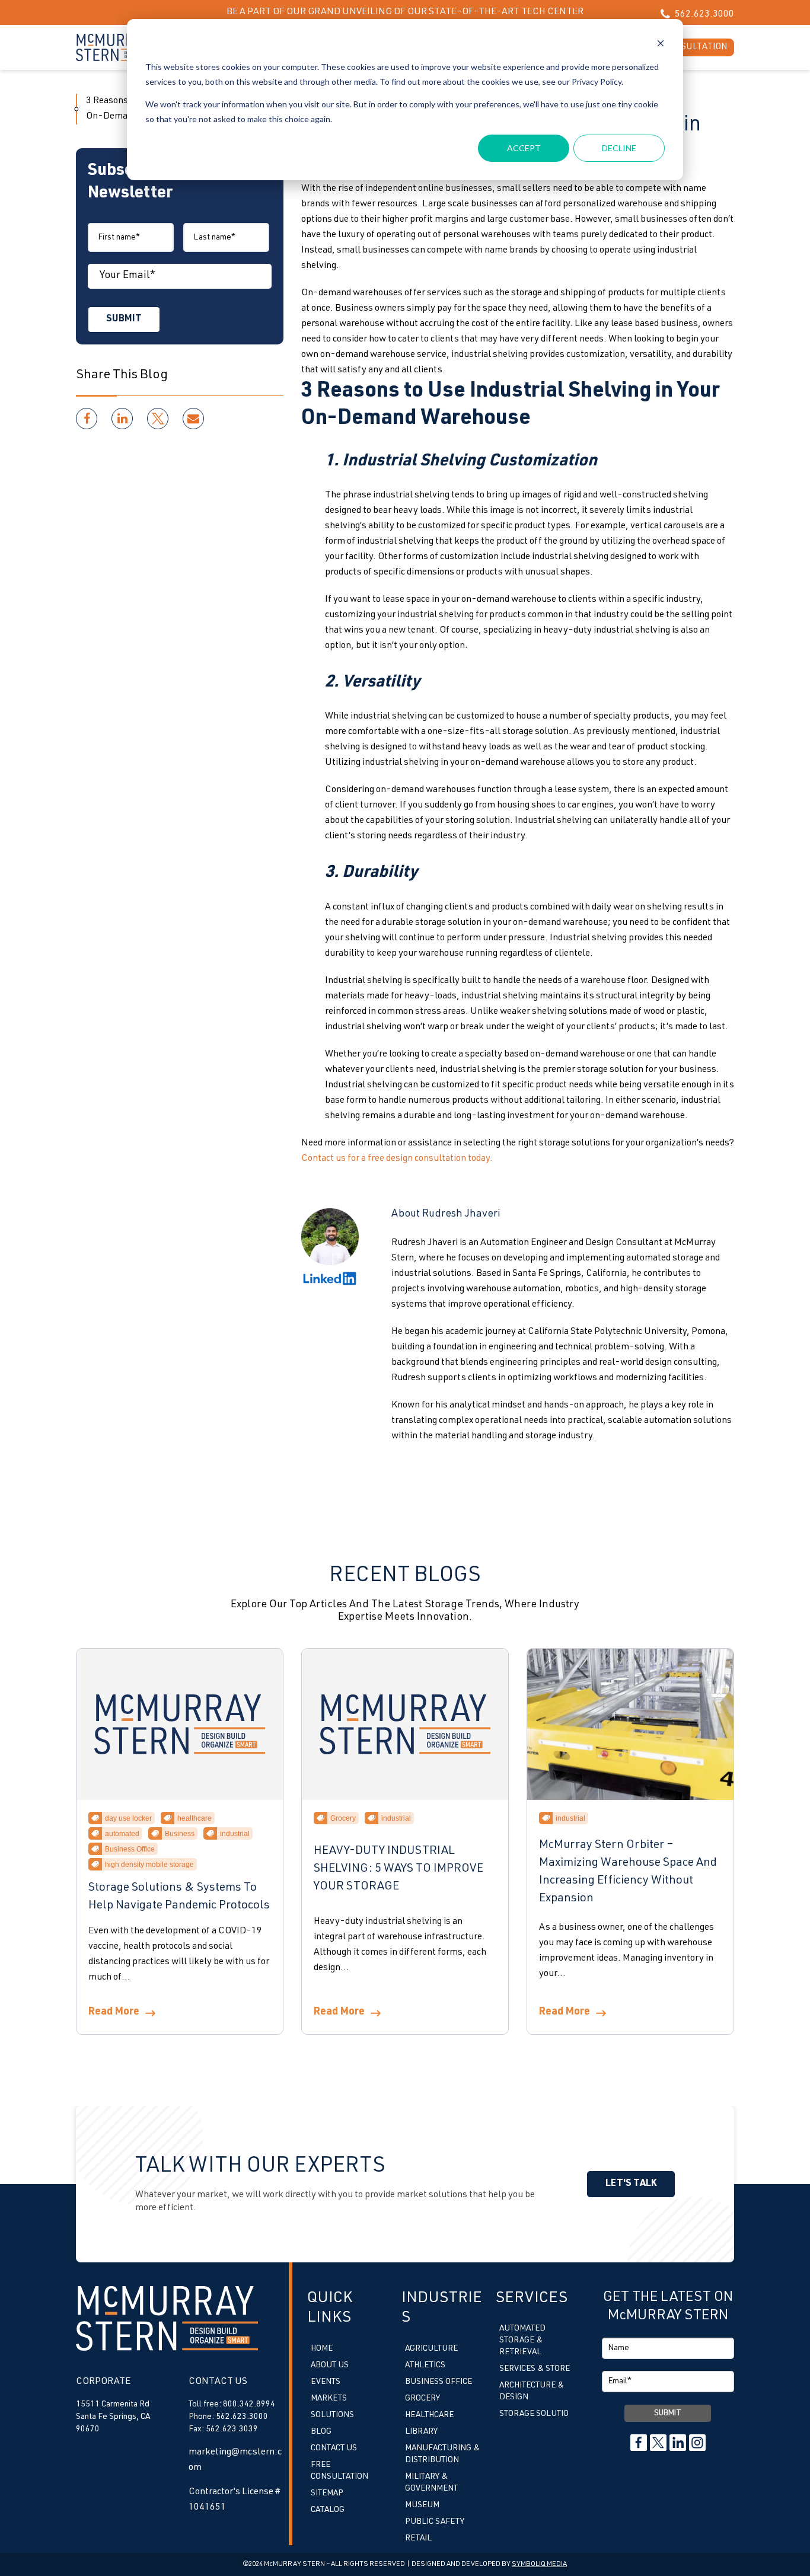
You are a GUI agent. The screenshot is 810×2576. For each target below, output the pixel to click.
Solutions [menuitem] (332, 2415)
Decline (619, 148)
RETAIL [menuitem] (418, 2539)
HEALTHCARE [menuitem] (429, 2415)
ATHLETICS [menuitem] (425, 2366)
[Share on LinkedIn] (122, 419)
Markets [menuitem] (329, 2399)
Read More (114, 2012)
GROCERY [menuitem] (422, 2399)
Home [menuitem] (322, 2349)
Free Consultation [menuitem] (339, 2471)
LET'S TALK (631, 2184)
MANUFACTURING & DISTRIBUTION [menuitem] (442, 2454)
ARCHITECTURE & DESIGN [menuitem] (532, 2392)
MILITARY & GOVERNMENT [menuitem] (431, 2483)
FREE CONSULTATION (684, 47)
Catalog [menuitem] (328, 2510)
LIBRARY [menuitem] (421, 2432)
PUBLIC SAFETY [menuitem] (435, 2522)
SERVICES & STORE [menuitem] (535, 2369)
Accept (524, 148)
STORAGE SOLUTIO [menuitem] (534, 2414)
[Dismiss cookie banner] (661, 45)
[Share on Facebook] (87, 419)
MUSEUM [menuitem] (422, 2505)
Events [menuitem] (326, 2382)
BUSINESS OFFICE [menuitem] (439, 2382)
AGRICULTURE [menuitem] (431, 2349)
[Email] (193, 419)
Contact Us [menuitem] (334, 2449)
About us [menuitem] (330, 2366)
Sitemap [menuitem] (327, 2494)
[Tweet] (158, 419)
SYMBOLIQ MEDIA (539, 2564)
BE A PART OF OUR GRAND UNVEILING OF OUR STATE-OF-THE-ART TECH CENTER (405, 12)
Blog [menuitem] (321, 2432)
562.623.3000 (704, 15)
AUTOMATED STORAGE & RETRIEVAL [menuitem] (522, 2341)
